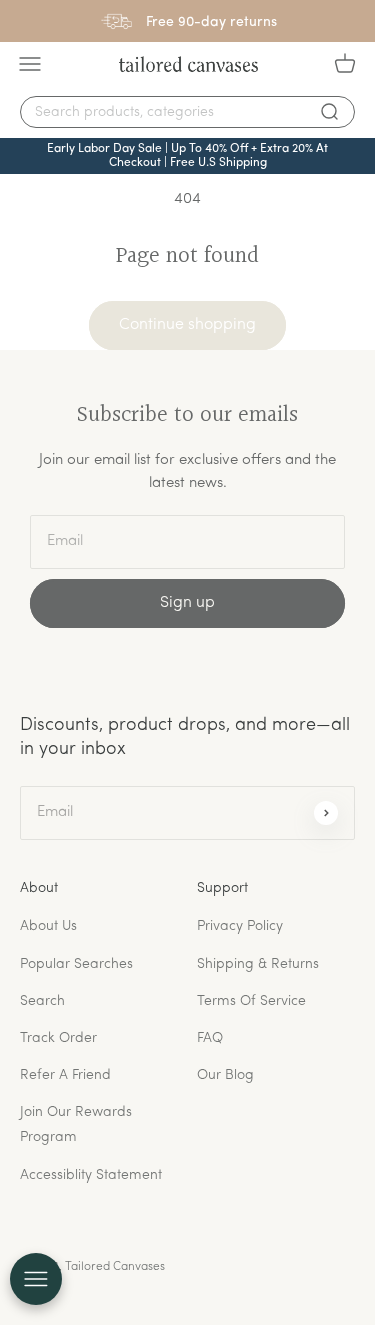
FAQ (210, 1038)
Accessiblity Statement (91, 1175)
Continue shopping (187, 325)
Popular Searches (76, 964)
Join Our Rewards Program (76, 1125)
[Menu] (30, 64)
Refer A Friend (65, 1075)
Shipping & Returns (258, 964)
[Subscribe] (326, 813)
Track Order (58, 1038)
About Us (48, 926)
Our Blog (225, 1075)
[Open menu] (36, 1279)
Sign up (187, 603)
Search (42, 1001)
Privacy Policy (240, 926)
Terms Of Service (251, 1001)
